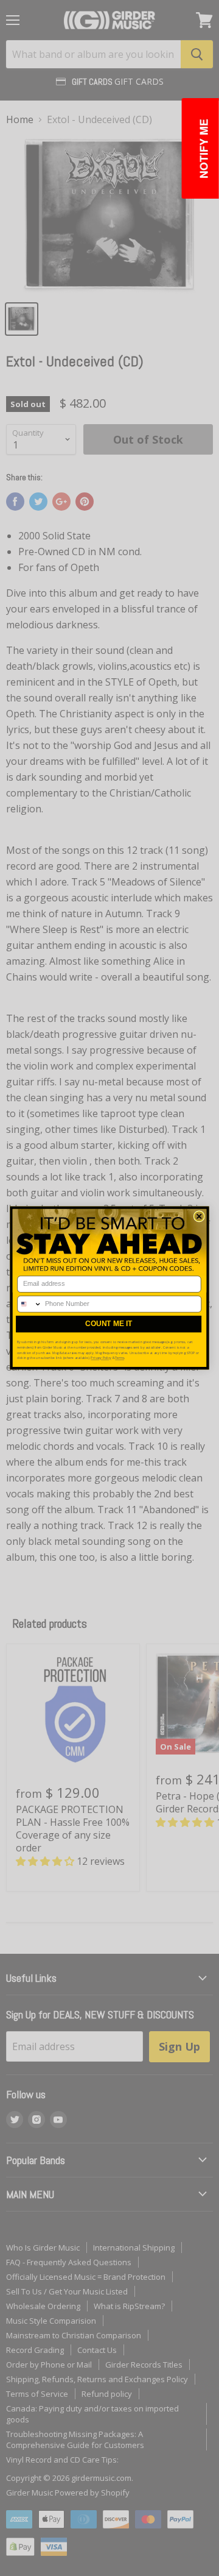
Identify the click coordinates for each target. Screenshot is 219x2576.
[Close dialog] (199, 1216)
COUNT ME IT (109, 1324)
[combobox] (30, 1304)
